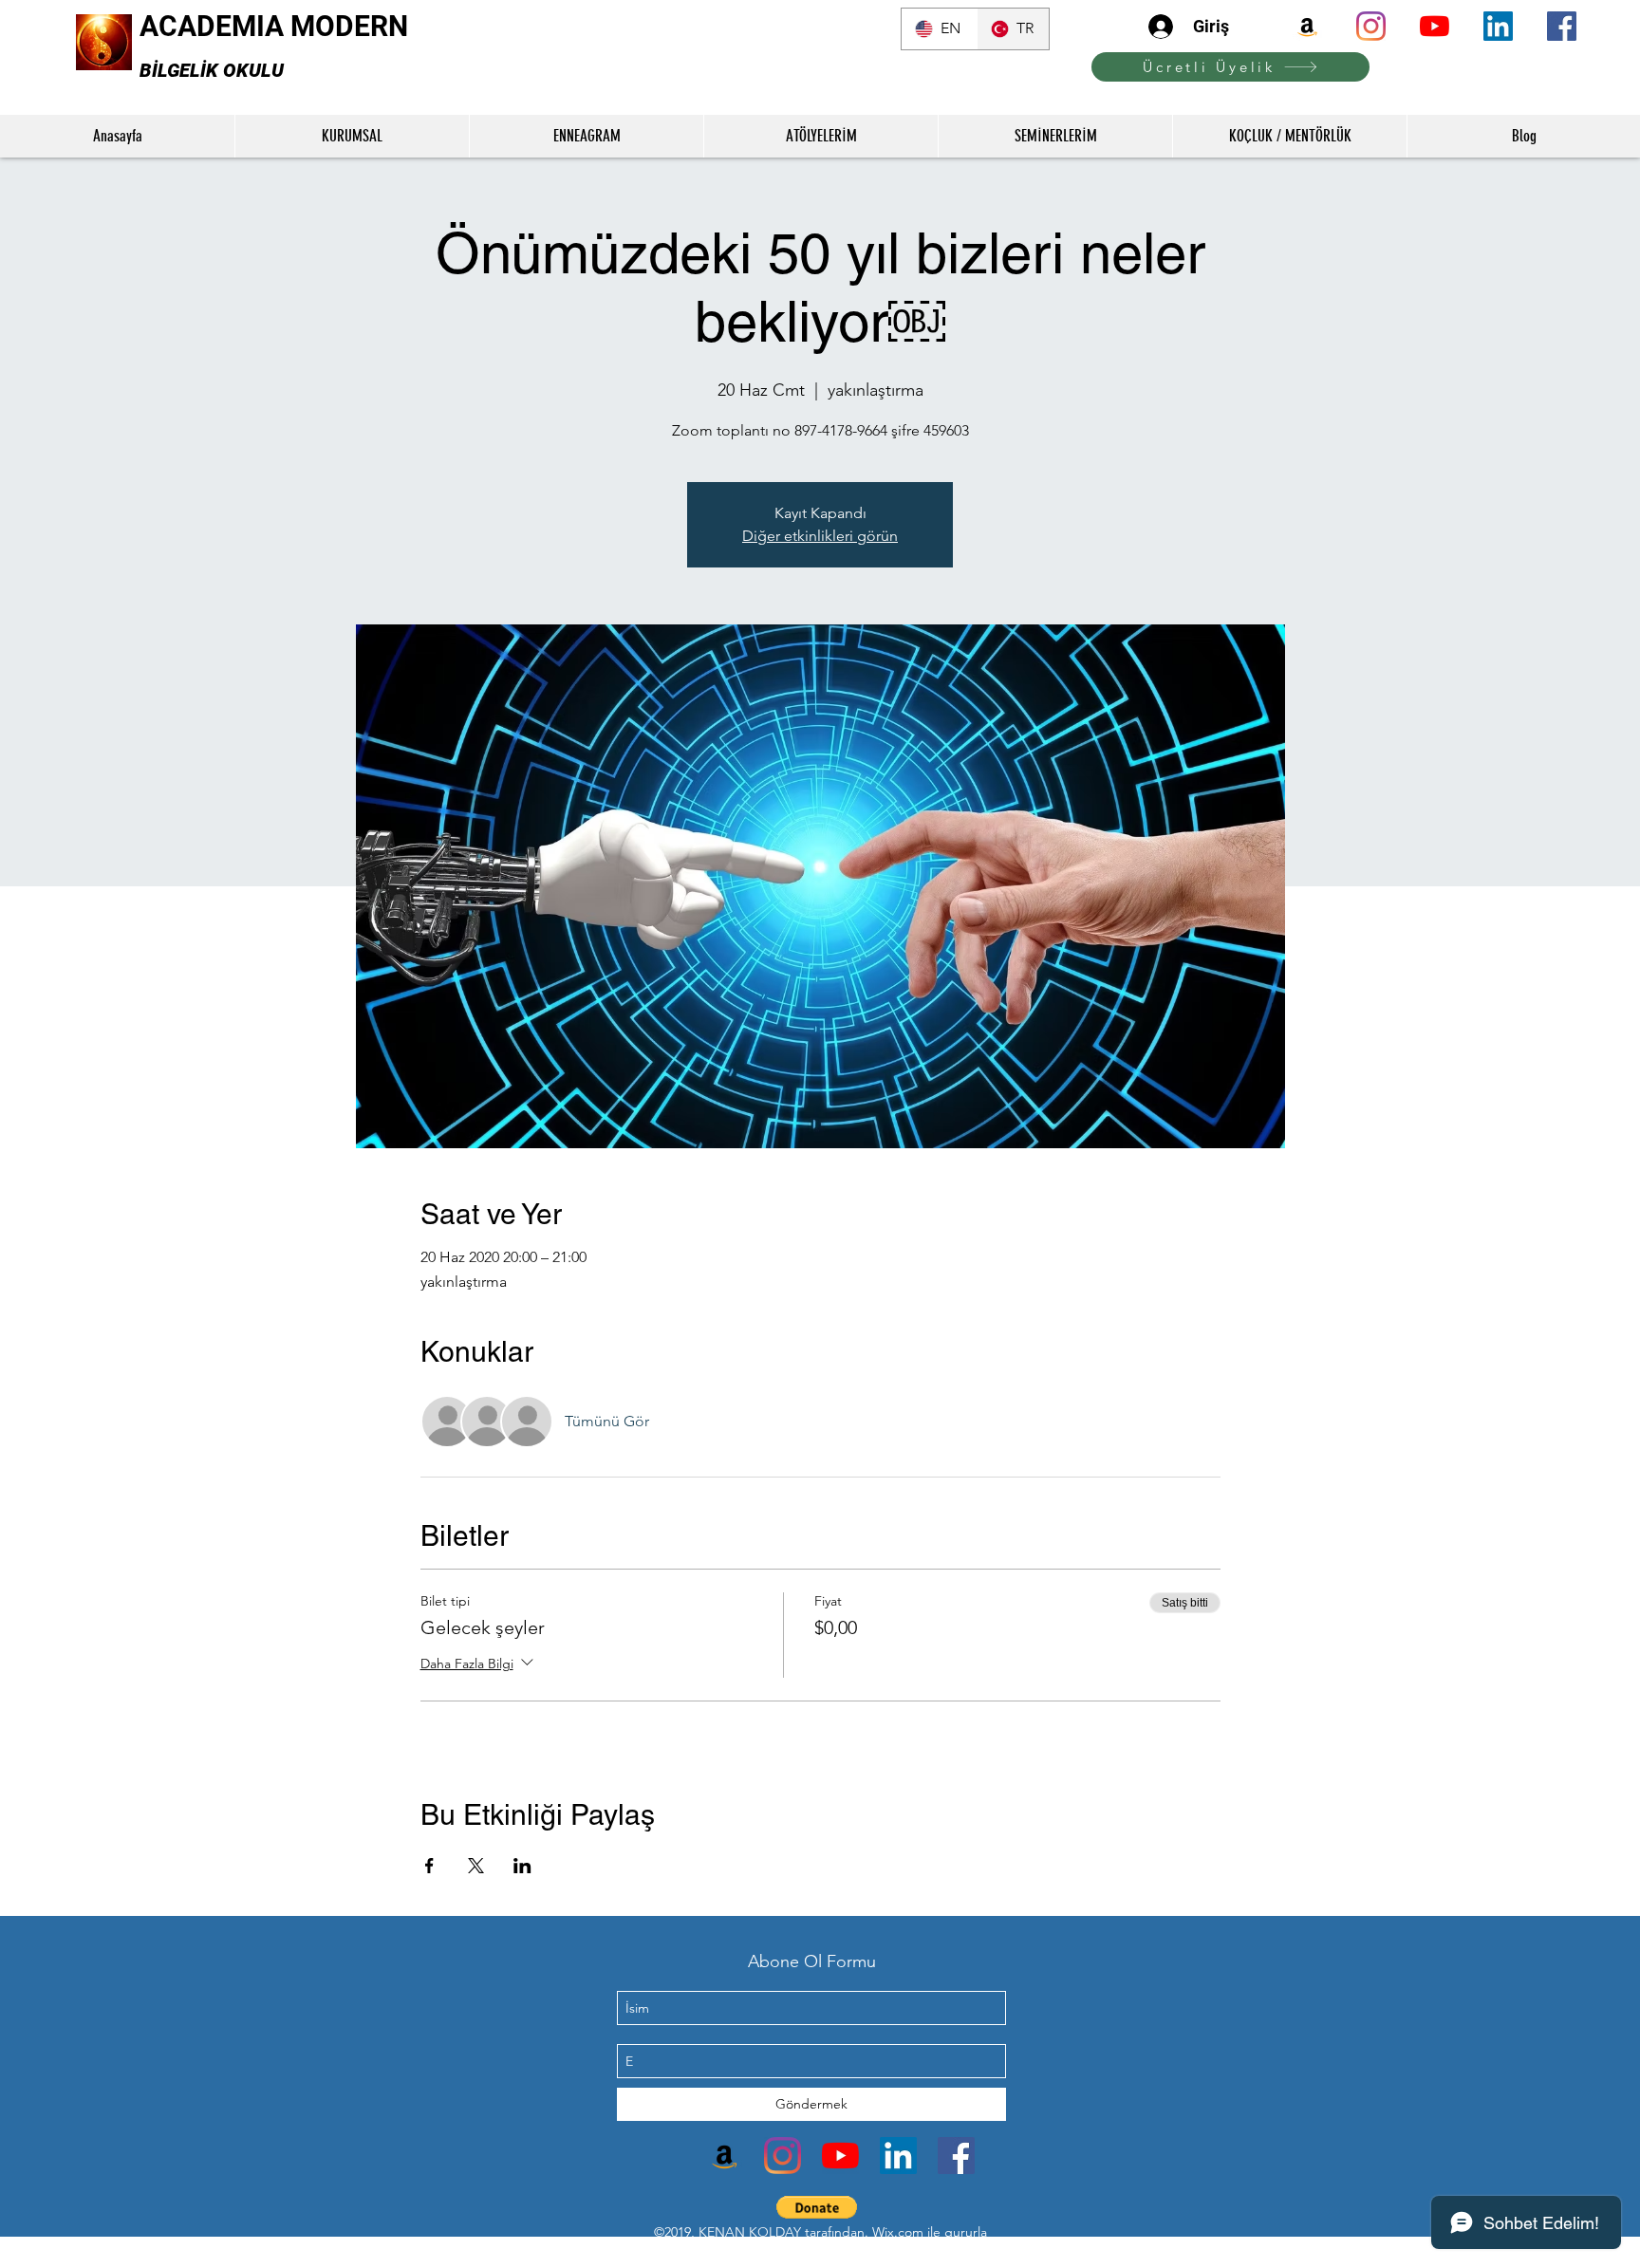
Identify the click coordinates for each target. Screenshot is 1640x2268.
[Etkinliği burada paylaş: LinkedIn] (522, 1866)
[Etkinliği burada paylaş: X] (476, 1866)
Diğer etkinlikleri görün (820, 536)
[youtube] (1435, 26)
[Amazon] (1307, 26)
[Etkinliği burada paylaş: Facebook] (429, 1866)
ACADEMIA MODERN (274, 26)
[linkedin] (1498, 26)
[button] (817, 2207)
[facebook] (1562, 26)
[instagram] (1371, 26)
